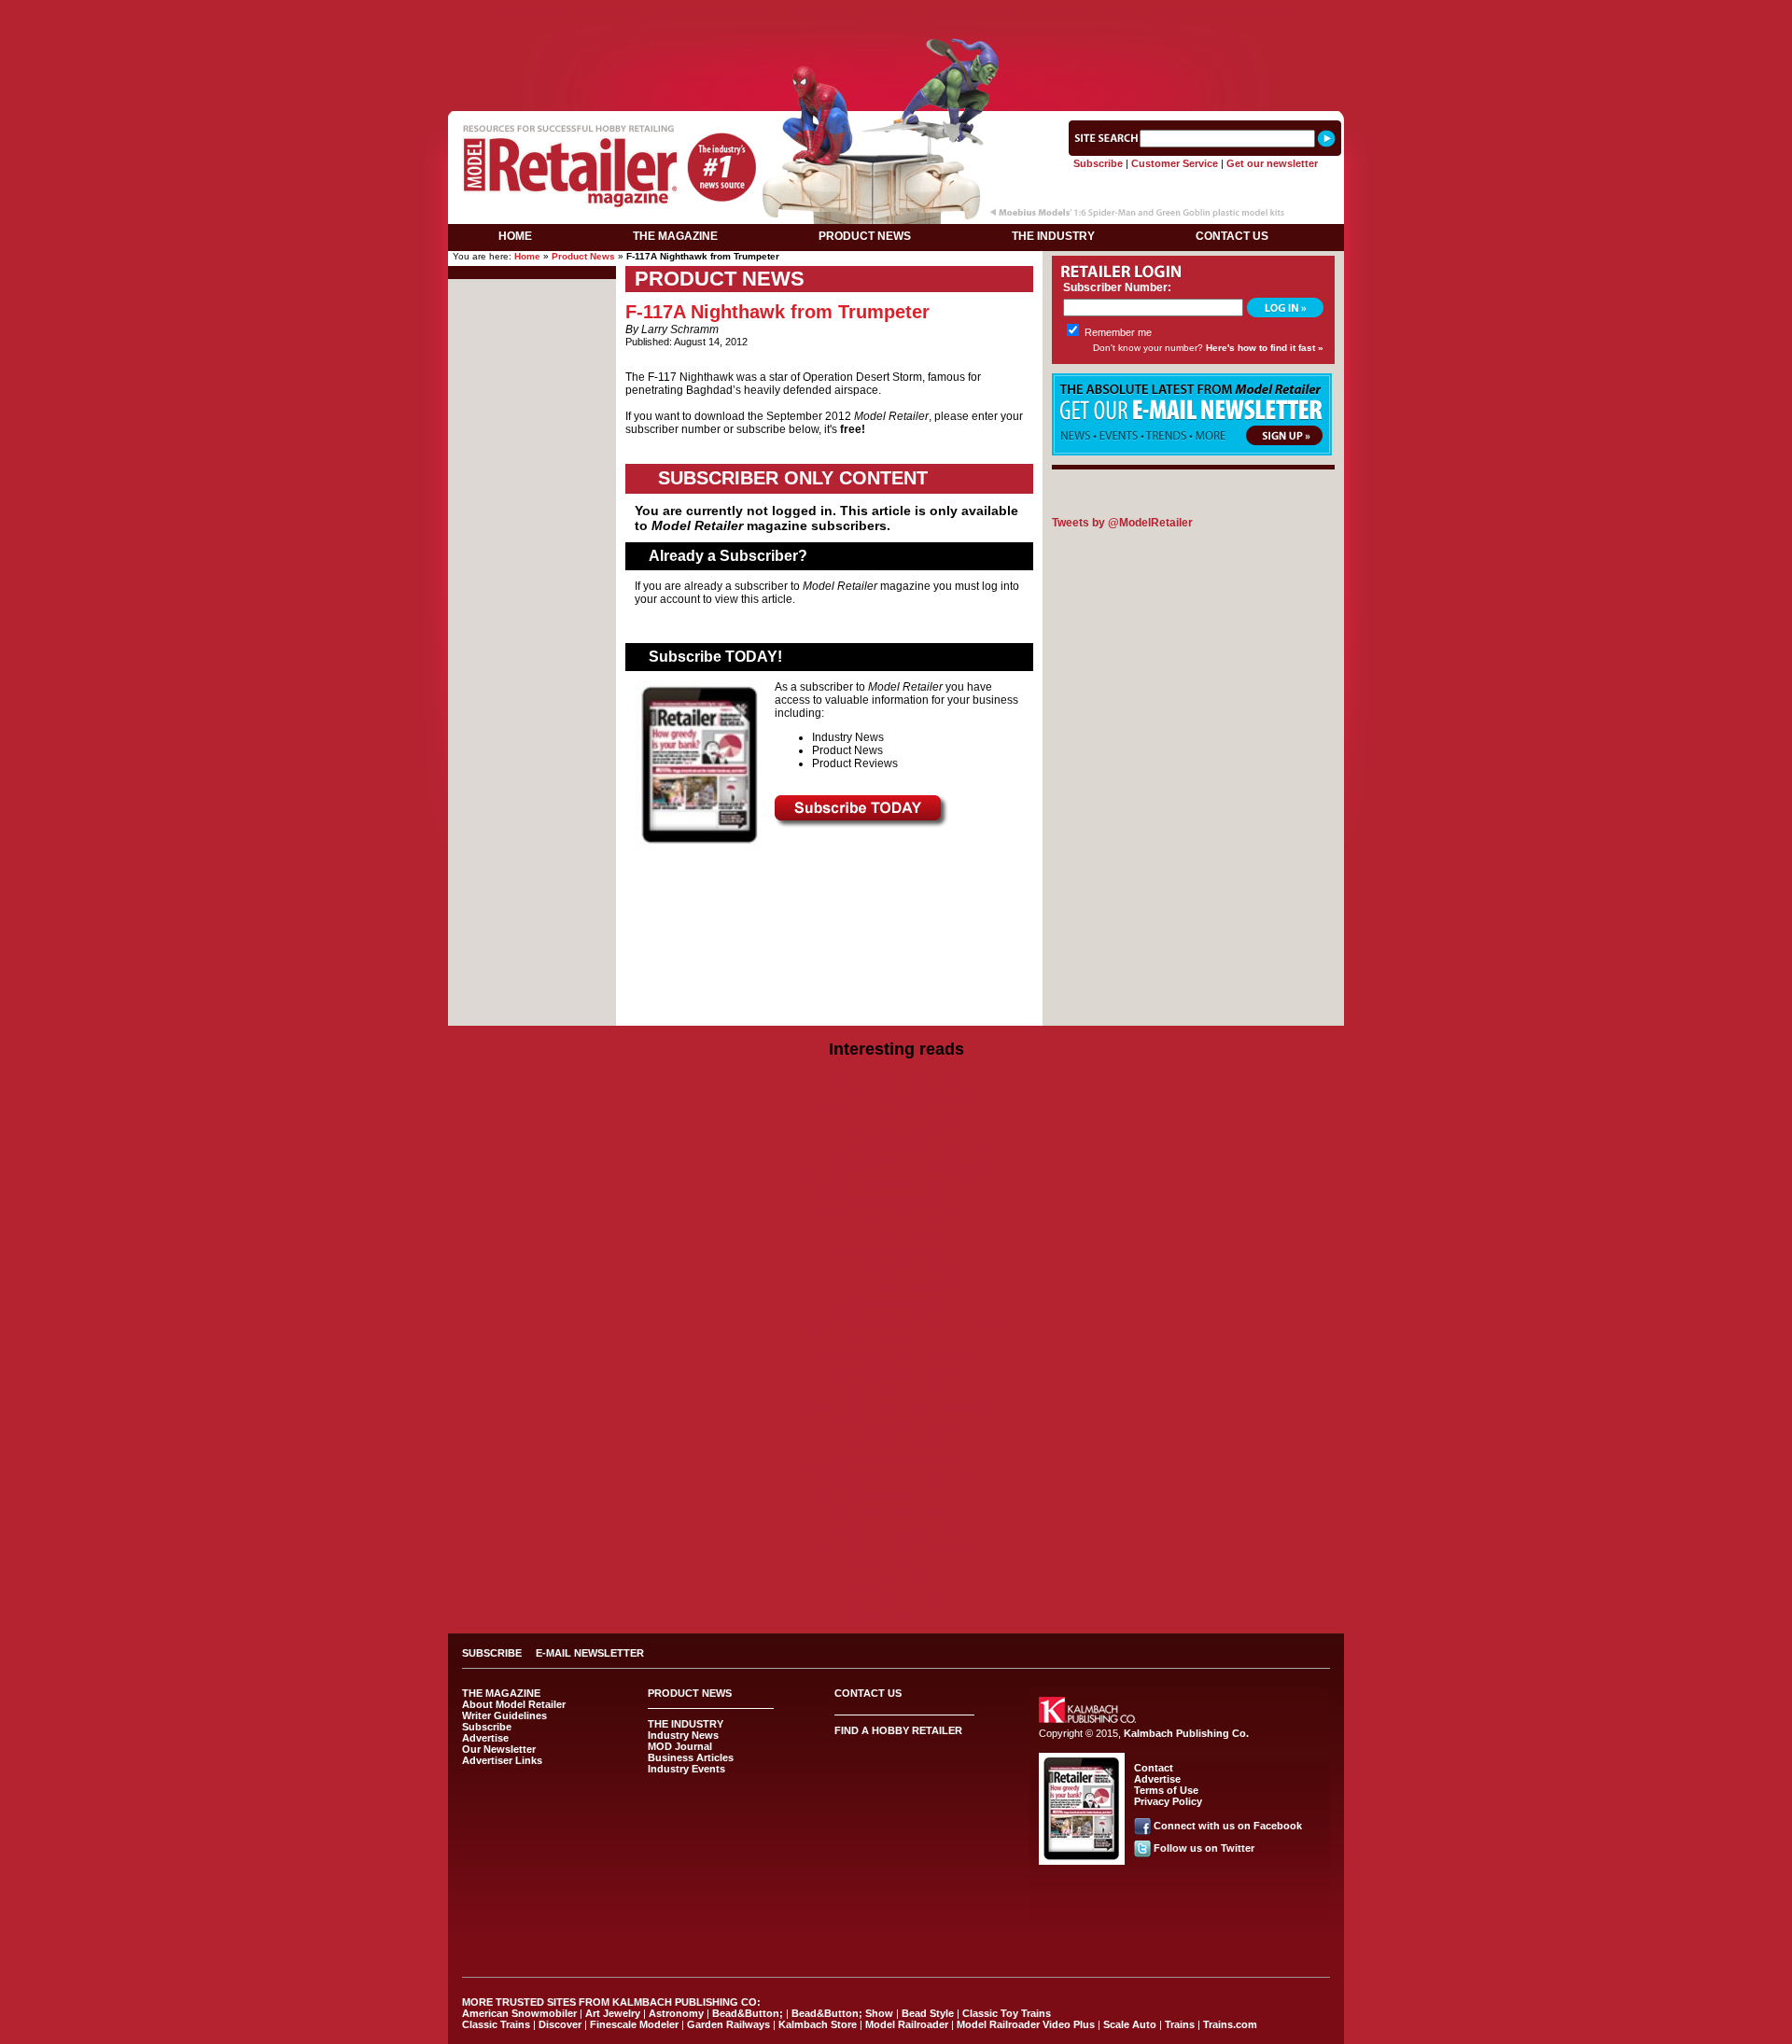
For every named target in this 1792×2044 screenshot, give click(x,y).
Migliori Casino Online (896, 1132)
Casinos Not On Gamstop (1216, 11)
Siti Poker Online (896, 1603)
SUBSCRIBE (492, 1653)
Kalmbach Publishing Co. (1186, 1733)
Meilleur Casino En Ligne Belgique (896, 1472)
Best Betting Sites (896, 1224)
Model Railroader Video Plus (1026, 2024)
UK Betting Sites (896, 1302)
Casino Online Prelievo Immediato (896, 1106)
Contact (1154, 1768)
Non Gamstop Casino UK (896, 1197)
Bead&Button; (748, 2013)
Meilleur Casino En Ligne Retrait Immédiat (896, 1328)
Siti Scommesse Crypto (896, 1485)
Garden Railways (728, 2024)
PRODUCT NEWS (865, 236)
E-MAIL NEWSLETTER (590, 1653)
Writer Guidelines (504, 1715)
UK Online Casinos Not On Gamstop (896, 1145)
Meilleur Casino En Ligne (896, 1315)
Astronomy (676, 2013)
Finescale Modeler (634, 2024)
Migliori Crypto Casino (896, 1524)
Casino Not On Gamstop (574, 11)
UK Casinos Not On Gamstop (896, 1263)
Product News (583, 256)
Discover (560, 2024)
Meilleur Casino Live (710, 11)
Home (527, 256)
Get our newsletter (1272, 163)
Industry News (683, 1735)
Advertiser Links (502, 1760)
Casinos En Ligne (896, 1341)
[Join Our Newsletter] (1192, 452)
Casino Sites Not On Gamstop (896, 1184)
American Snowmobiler (519, 2013)
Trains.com (1230, 2024)
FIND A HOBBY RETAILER (898, 1730)
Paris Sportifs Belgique (896, 1459)
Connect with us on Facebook (1228, 1826)
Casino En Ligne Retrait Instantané (874, 11)
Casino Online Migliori (896, 1433)
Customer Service (1175, 163)
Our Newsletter (499, 1749)
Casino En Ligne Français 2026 (896, 1550)
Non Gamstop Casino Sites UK (896, 1211)
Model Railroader (907, 2024)
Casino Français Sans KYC (896, 1589)
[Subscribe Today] (861, 824)
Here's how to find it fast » (1265, 348)
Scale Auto (1130, 2024)
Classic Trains (496, 2024)
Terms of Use (1166, 1790)
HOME (515, 236)
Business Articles (691, 1757)
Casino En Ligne (896, 1563)
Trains (1180, 2024)
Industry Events (686, 1769)
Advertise (485, 1738)
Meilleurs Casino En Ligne (896, 1537)
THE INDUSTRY (1053, 236)
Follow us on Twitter (1204, 1848)
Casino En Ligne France (896, 1511)
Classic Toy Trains (1007, 2013)
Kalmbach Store (818, 2024)
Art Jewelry (613, 2013)
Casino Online (896, 1576)
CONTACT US (1232, 236)
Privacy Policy (1168, 1801)
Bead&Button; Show (842, 2013)
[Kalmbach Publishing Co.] (1087, 1719)
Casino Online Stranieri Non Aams (896, 1171)
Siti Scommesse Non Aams (1057, 11)
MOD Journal (680, 1746)
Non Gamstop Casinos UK (896, 1093)
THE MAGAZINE (675, 236)
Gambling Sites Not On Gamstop (896, 1407)
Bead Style (928, 2013)
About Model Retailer (514, 1704)
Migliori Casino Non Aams (896, 1420)
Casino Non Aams (896, 1393)
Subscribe (1098, 163)
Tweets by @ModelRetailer (1122, 523)
